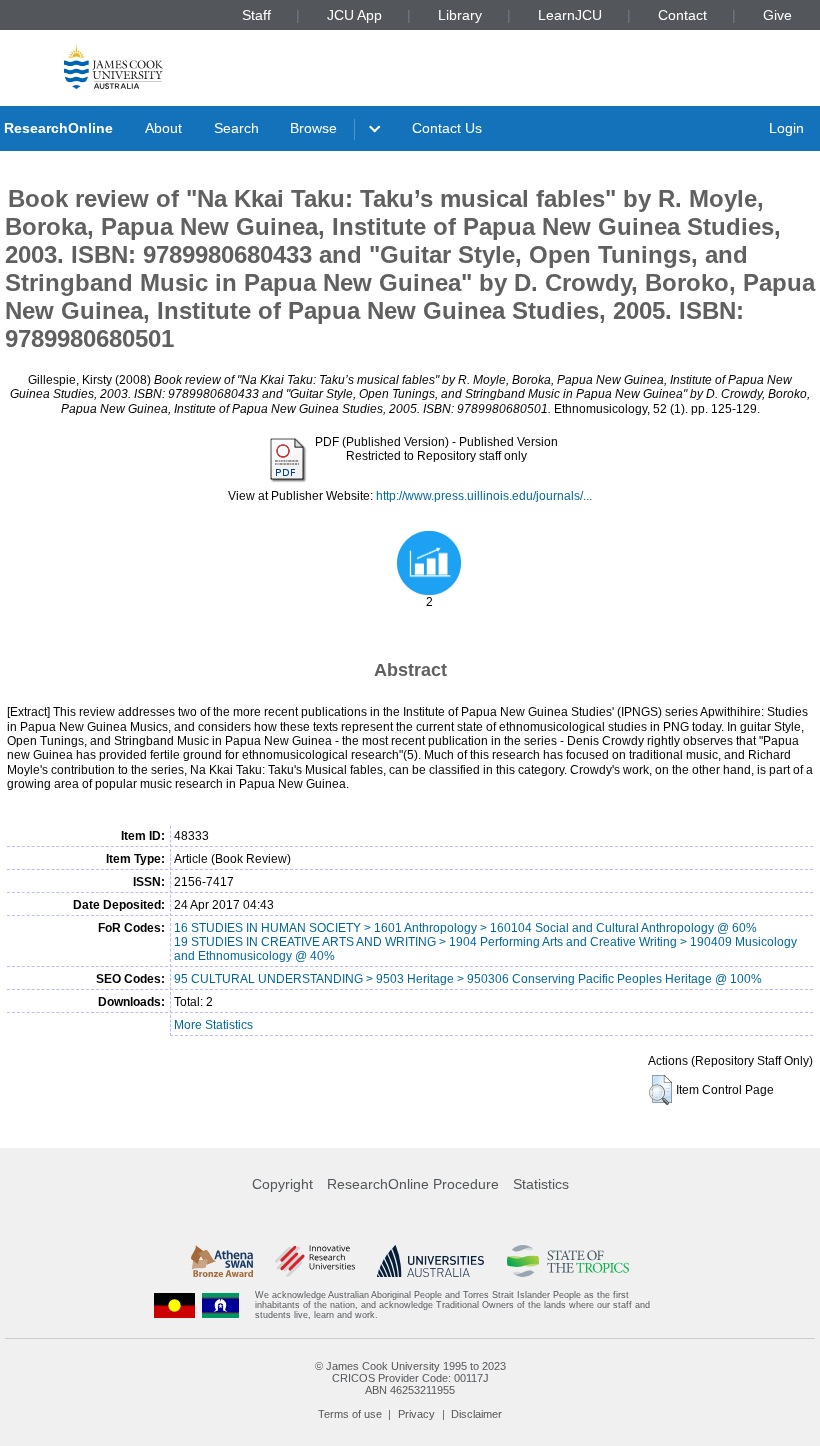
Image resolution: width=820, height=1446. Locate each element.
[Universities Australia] (430, 1261)
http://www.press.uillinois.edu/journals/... (484, 496)
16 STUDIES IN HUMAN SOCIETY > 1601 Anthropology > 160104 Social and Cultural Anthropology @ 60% (465, 928)
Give (777, 15)
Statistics (541, 1184)
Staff (256, 15)
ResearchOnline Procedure (413, 1184)
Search (236, 128)
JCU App (354, 15)
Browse (313, 128)
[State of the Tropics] (568, 1261)
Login (786, 128)
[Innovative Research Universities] (314, 1261)
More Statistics (213, 1025)
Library (460, 15)
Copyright (282, 1184)
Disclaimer (476, 1414)
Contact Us (447, 128)
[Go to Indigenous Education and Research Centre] (175, 1305)
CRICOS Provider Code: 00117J (410, 1378)
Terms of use (350, 1414)
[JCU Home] (113, 66)
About (163, 128)
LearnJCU (570, 15)
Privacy (416, 1414)
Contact (682, 15)
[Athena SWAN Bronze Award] (222, 1261)
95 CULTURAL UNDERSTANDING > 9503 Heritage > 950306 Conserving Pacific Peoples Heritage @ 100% (468, 979)
